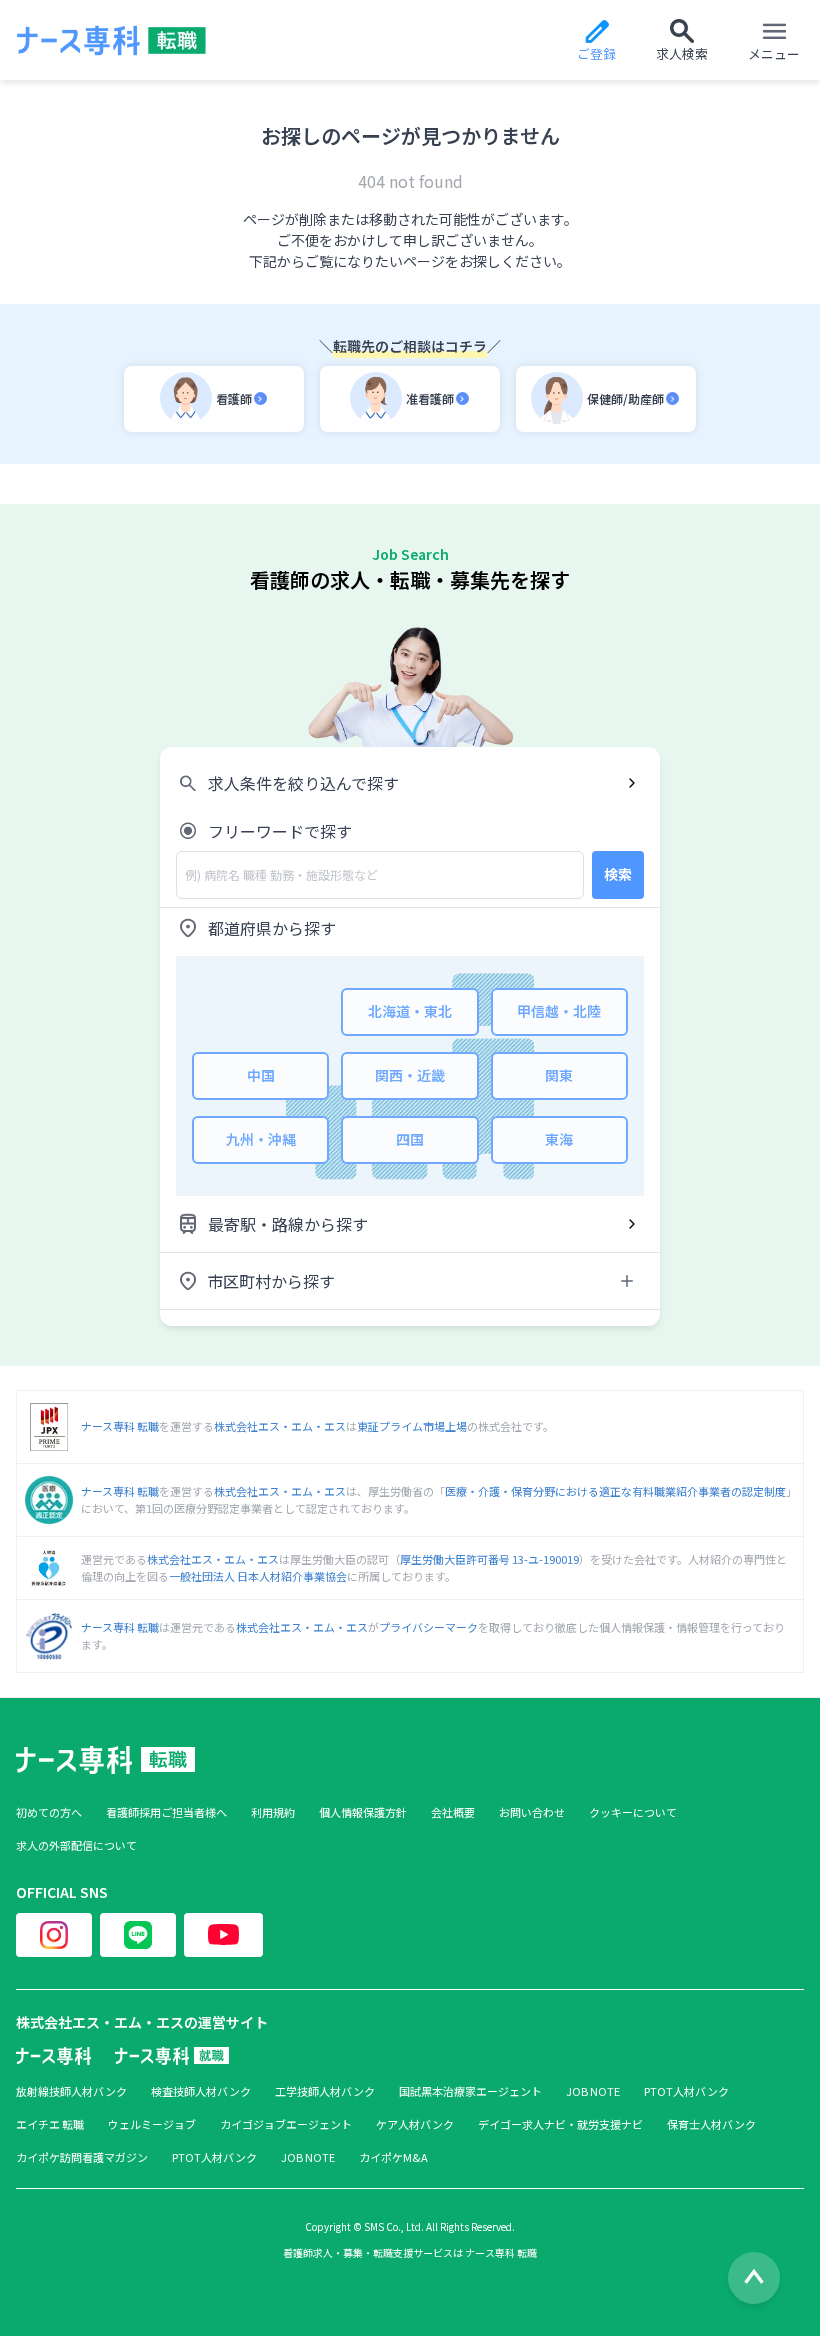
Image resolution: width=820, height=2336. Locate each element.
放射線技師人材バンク (71, 2091)
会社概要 (453, 1812)
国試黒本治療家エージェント (470, 2091)
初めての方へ (49, 1812)
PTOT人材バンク (686, 2091)
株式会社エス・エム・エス (280, 1426)
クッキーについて (633, 1812)
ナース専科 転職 (120, 1426)
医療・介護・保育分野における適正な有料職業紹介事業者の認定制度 (615, 1491)
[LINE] (138, 1935)
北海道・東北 (410, 1011)
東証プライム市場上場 (412, 1426)
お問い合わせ (532, 1812)
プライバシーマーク (428, 1627)
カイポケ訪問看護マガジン (82, 2157)
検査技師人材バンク (201, 2091)
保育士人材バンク (711, 2124)
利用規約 (273, 1812)
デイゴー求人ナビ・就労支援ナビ (560, 2124)
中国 (261, 1075)
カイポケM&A (393, 2157)
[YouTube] (223, 1935)
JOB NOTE (593, 2091)
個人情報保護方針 (363, 1812)
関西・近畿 (410, 1075)
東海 (559, 1139)
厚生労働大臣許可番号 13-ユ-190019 (489, 1559)
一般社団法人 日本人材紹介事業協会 (258, 1576)
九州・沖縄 (261, 1139)
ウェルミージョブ (152, 2124)
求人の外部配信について (76, 1845)
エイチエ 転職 (50, 2124)
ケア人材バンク (415, 2124)
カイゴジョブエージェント (286, 2124)
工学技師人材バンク (325, 2091)
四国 (410, 1139)
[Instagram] (54, 1935)
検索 (618, 874)
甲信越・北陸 (559, 1011)
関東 (559, 1075)
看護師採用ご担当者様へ (166, 1812)
